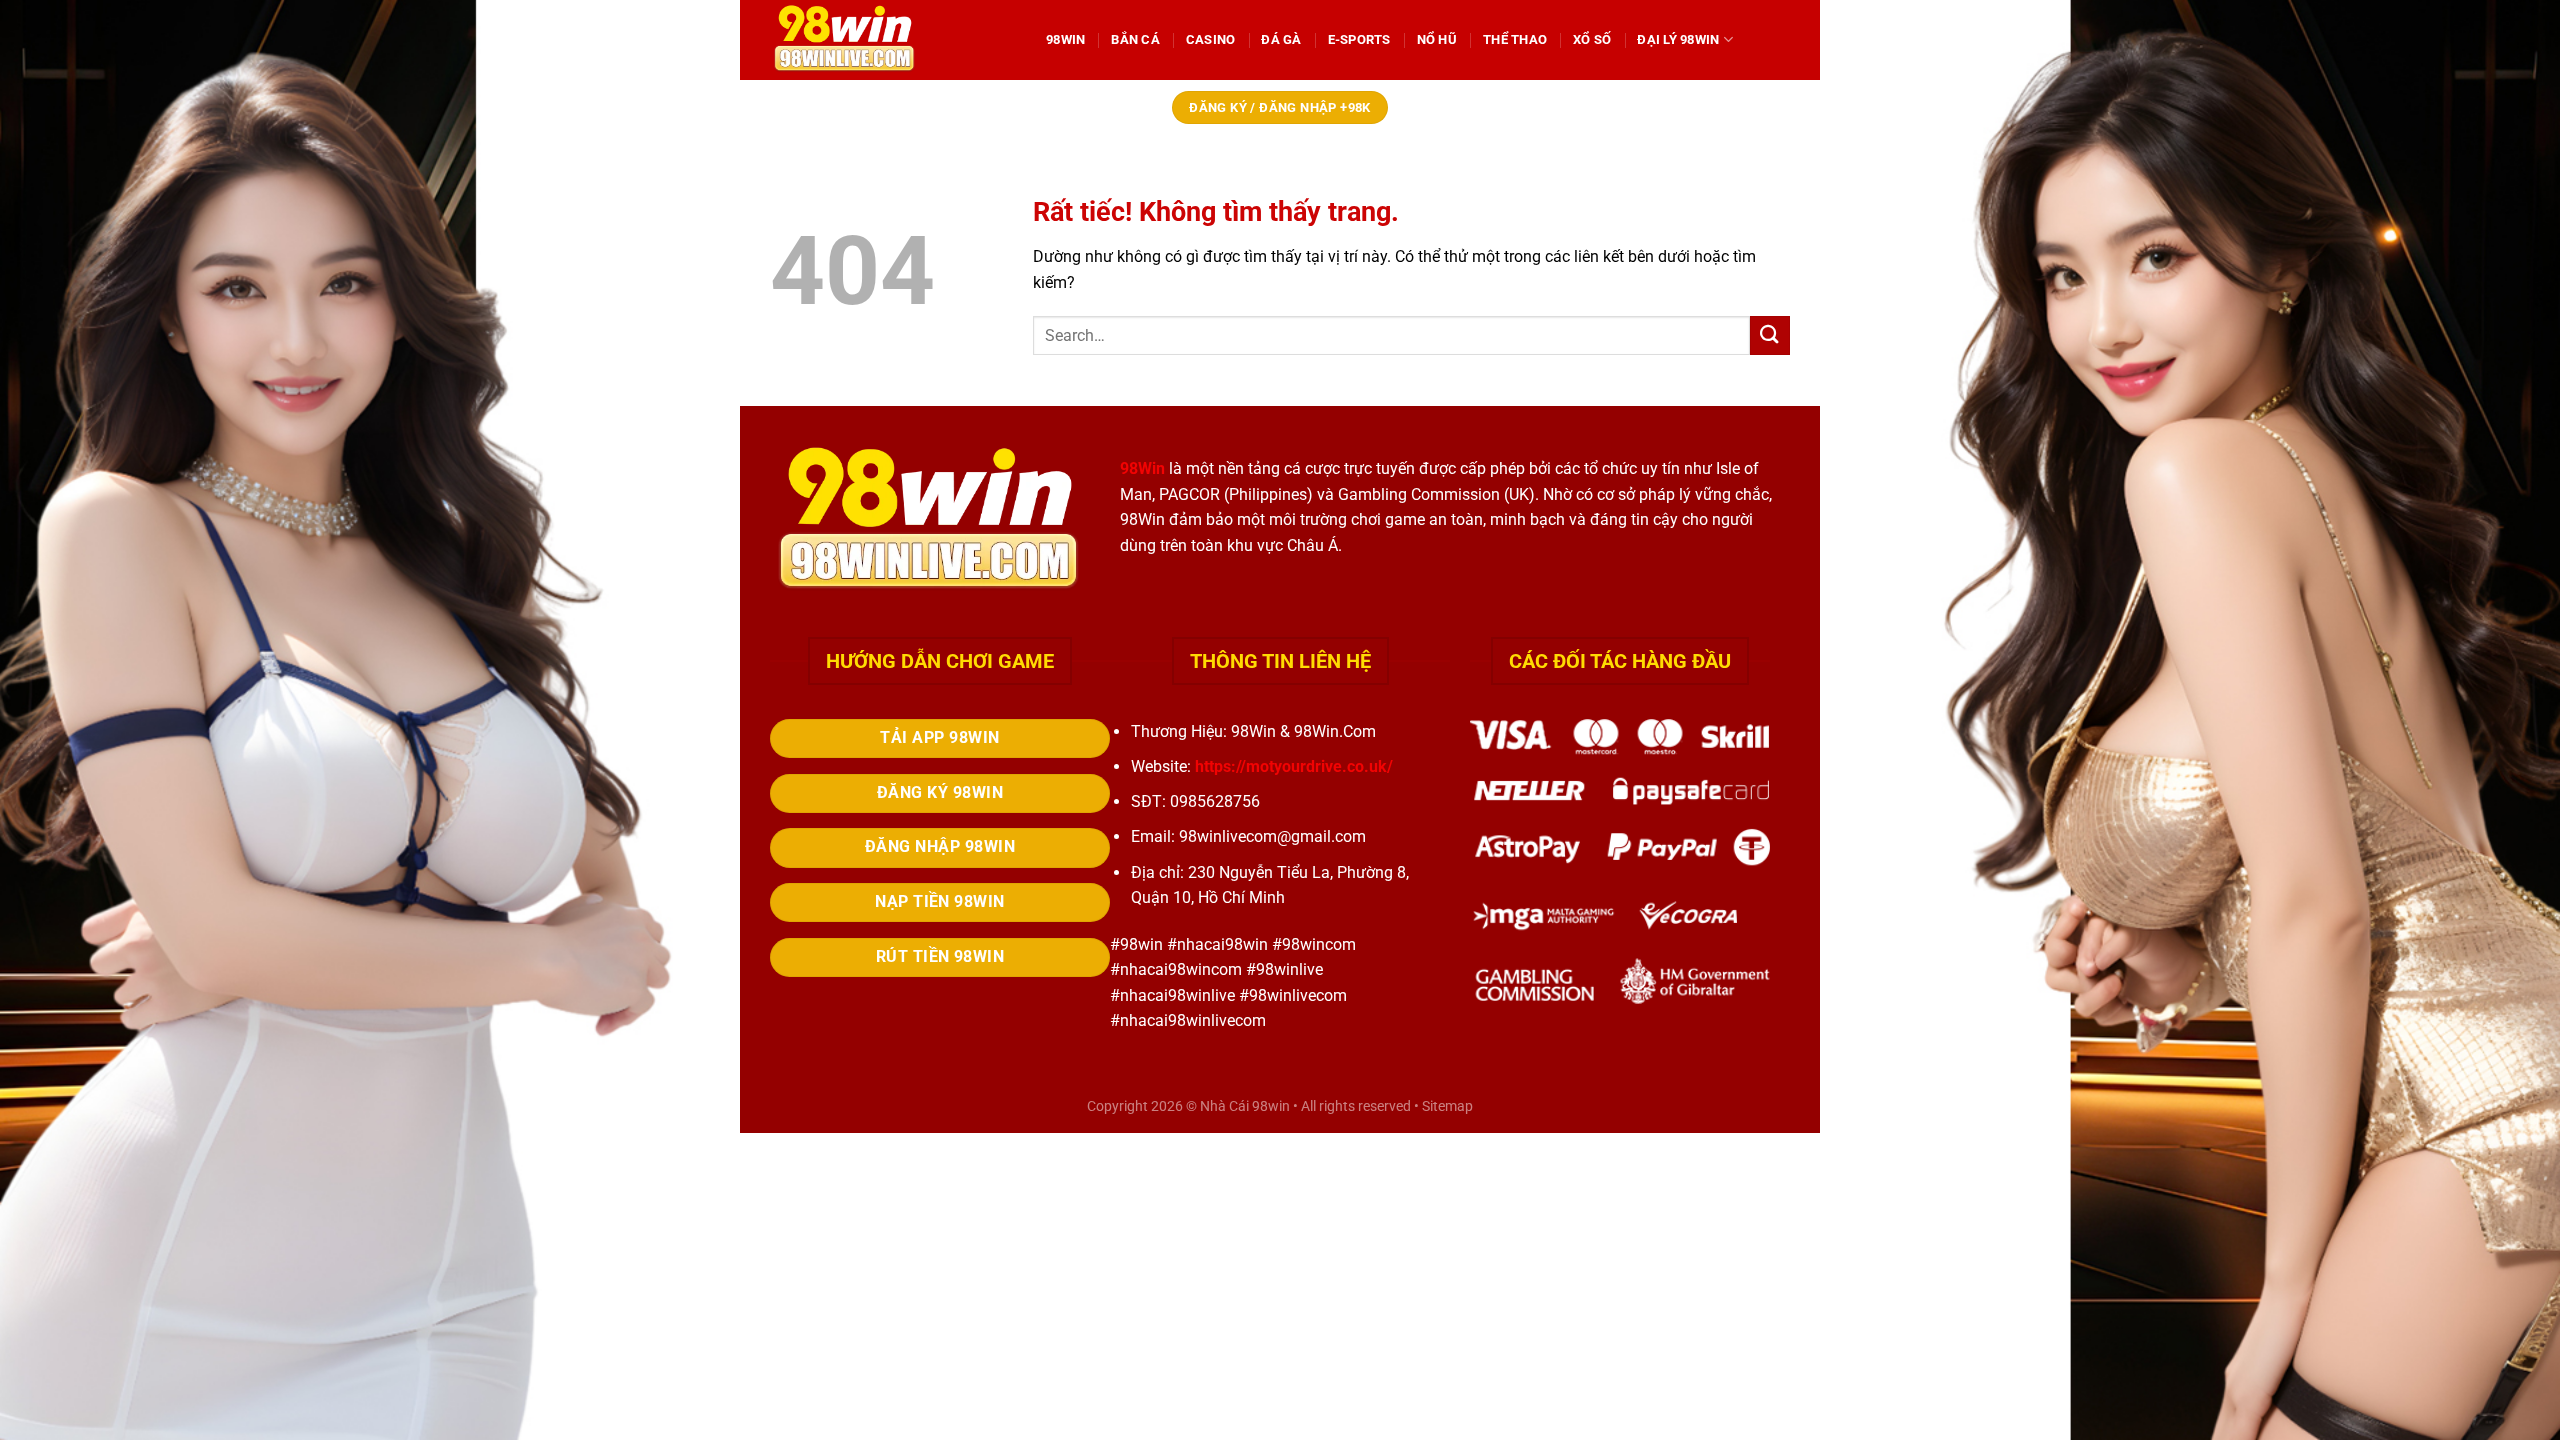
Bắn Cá (1135, 39)
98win (1271, 1106)
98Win (1065, 39)
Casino (1211, 39)
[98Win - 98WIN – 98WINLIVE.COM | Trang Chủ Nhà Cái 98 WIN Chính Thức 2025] (893, 40)
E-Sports (1359, 39)
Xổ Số (1592, 39)
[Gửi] (1770, 335)
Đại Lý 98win (1678, 39)
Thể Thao (1515, 39)
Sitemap (1447, 1106)
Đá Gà (1281, 39)
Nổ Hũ (1437, 39)
